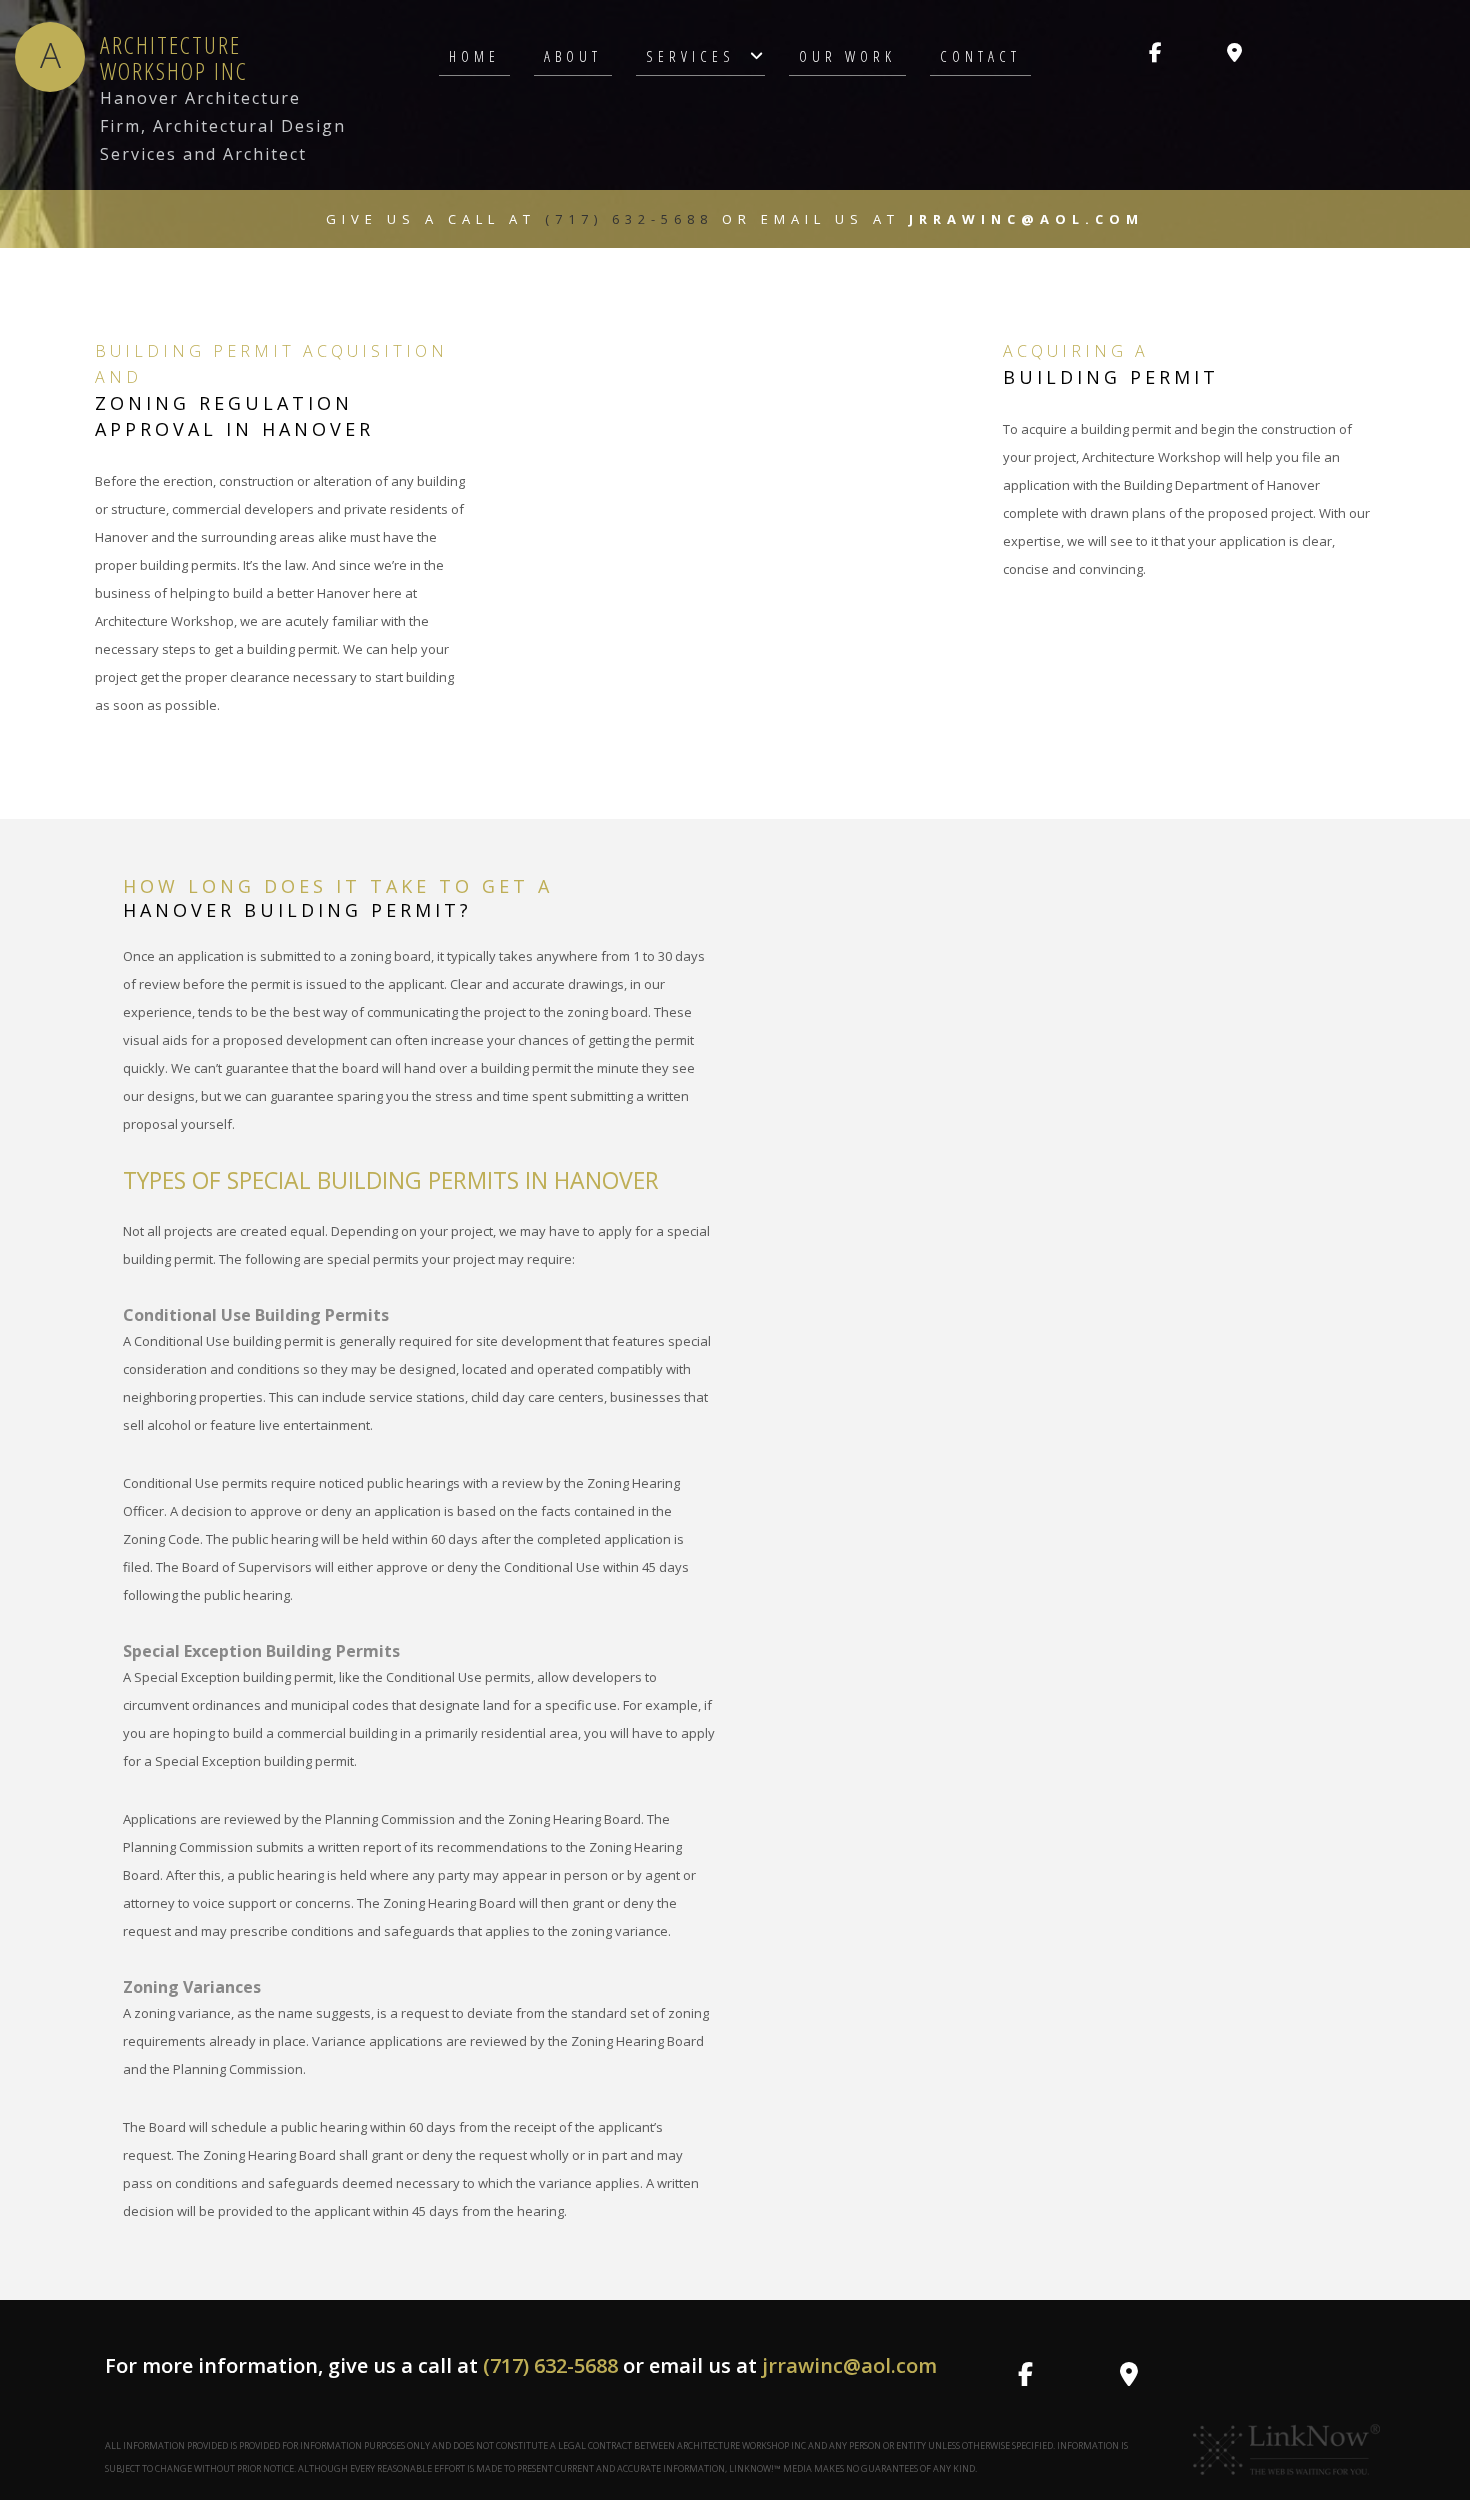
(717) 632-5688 (633, 219)
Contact (980, 56)
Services (690, 56)
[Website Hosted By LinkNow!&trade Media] (1287, 2448)
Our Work (847, 56)
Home (474, 56)
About (573, 56)
